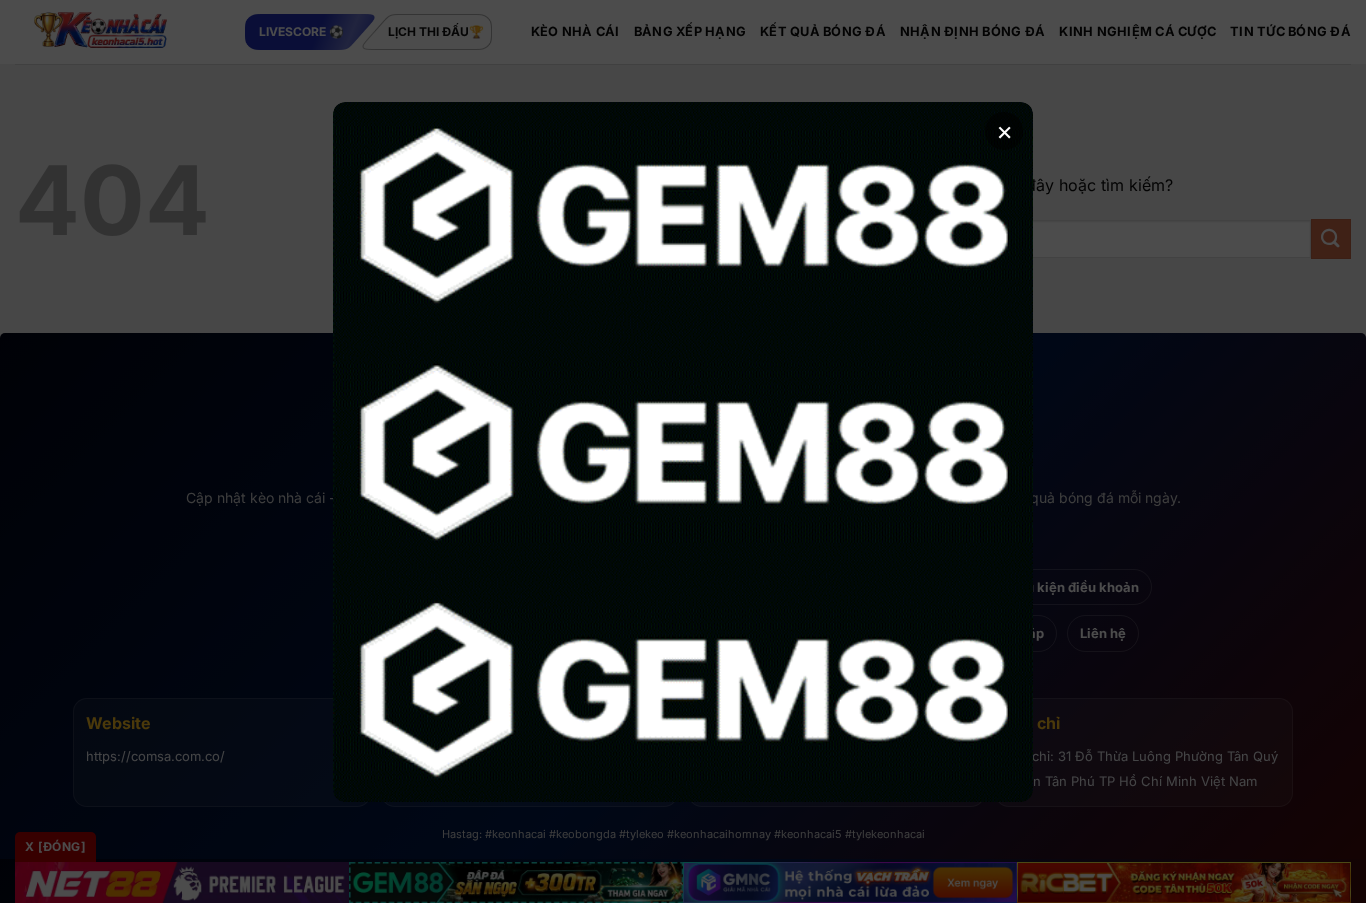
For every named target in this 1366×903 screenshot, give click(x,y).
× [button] (1004, 130)
